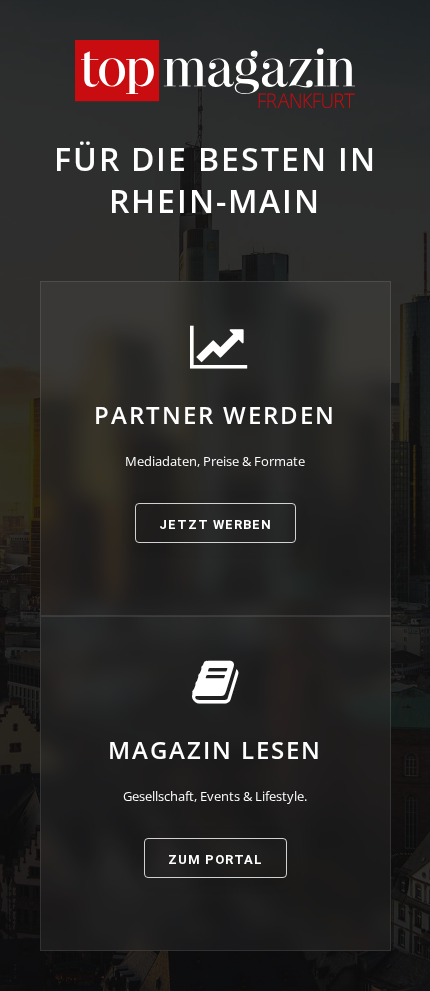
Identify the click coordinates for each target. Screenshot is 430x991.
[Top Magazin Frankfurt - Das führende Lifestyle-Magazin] (215, 74)
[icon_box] (215, 432)
